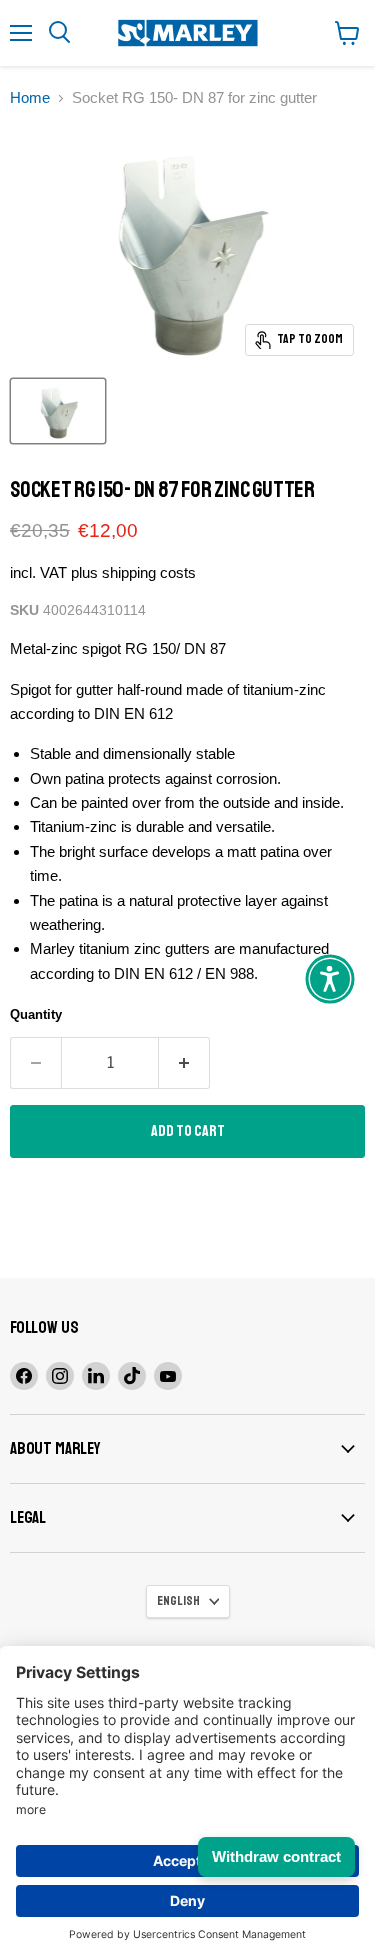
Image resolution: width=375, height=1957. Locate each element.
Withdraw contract (276, 1856)
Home (30, 97)
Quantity (36, 1014)
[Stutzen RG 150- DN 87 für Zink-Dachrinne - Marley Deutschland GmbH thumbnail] (58, 411)
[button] (330, 979)
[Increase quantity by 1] (184, 1063)
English (178, 1601)
